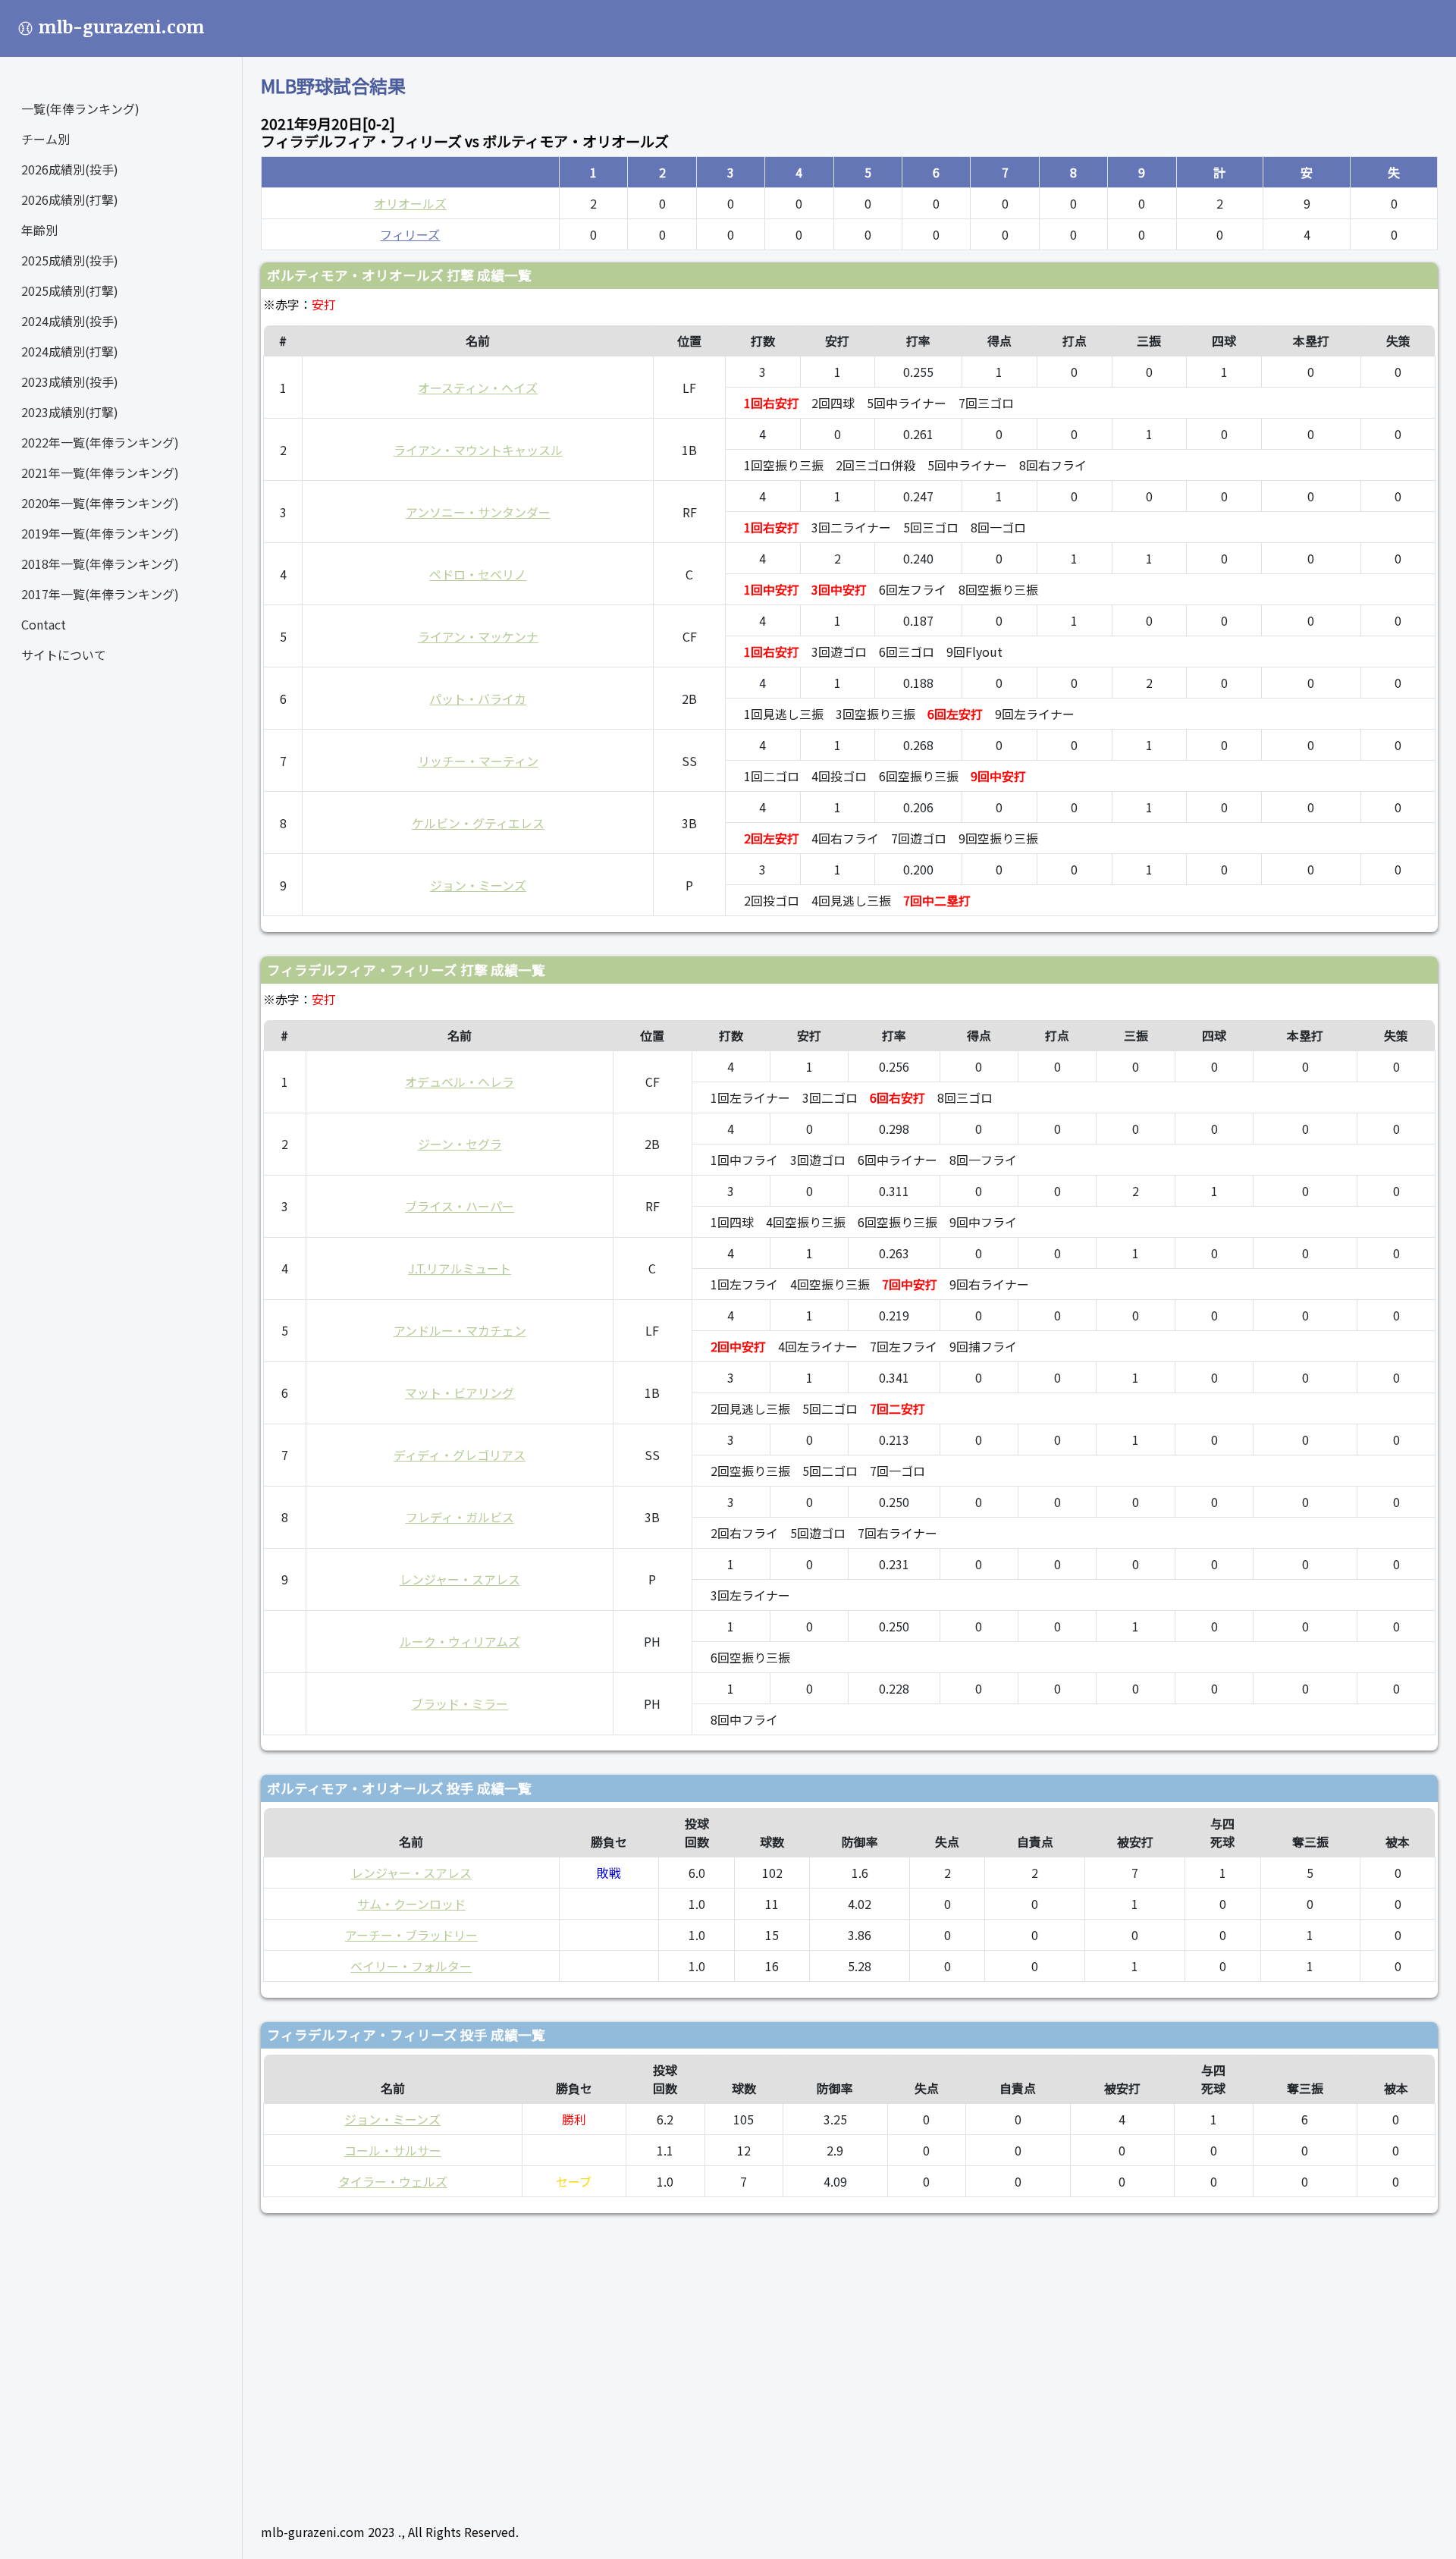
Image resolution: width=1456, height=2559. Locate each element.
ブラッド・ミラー (460, 1703)
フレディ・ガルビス (460, 1517)
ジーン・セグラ (460, 1144)
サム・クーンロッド (411, 1904)
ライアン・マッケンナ (478, 636)
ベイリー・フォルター (411, 1966)
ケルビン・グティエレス (478, 823)
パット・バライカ (478, 699)
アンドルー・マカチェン (460, 1330)
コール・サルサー (393, 2150)
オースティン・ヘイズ (478, 388)
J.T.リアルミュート (460, 1268)
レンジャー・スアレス (460, 1579)
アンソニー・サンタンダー (478, 512)
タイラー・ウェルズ (393, 2181)
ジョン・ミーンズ (478, 885)
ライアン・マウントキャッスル (478, 450)
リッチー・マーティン (478, 761)
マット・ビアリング (460, 1393)
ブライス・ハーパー (460, 1206)
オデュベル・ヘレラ (460, 1082)
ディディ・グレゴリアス (460, 1455)
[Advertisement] (716, 2362)
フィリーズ (410, 234)
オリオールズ (410, 203)
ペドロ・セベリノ (478, 574)
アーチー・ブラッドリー (411, 1935)
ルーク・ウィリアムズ (460, 1641)
